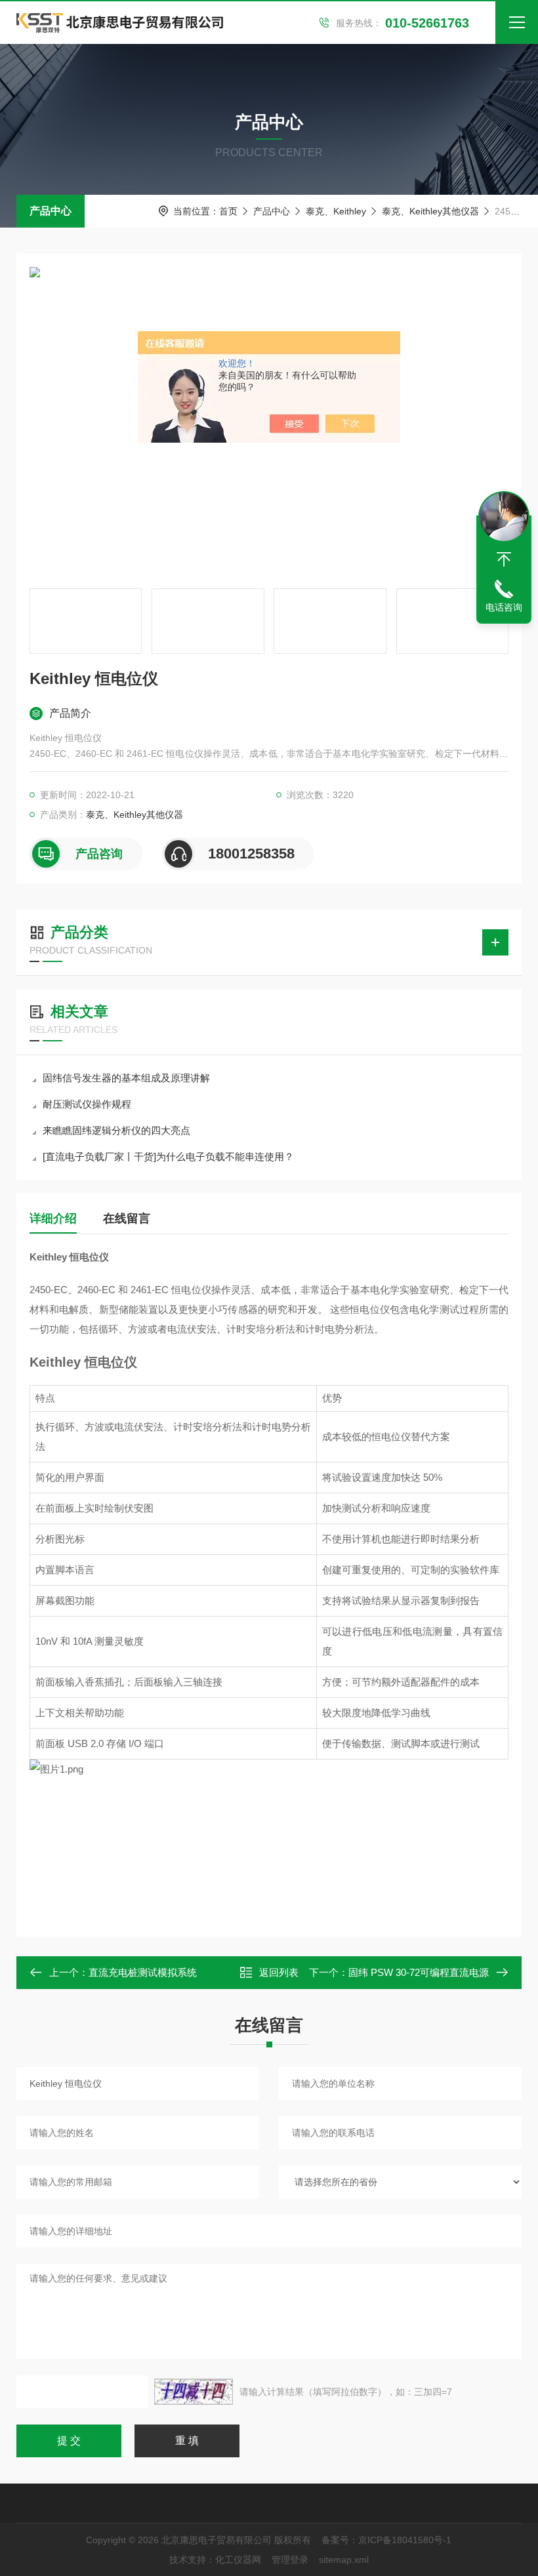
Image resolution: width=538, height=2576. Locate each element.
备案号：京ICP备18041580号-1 (386, 2540)
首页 (228, 211)
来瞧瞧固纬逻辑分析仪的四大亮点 (116, 1130)
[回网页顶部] (504, 559)
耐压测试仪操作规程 (87, 1104)
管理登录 (290, 2560)
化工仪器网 (238, 2560)
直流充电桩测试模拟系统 (143, 1972)
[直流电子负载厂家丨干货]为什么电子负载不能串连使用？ (168, 1157)
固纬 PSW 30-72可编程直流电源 (419, 1972)
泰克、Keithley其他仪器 (430, 211)
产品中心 (51, 211)
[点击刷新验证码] (194, 2392)
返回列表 (279, 1972)
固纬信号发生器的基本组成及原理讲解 (126, 1078)
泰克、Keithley (336, 211)
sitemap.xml (344, 2560)
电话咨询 (504, 607)
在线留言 (127, 1218)
